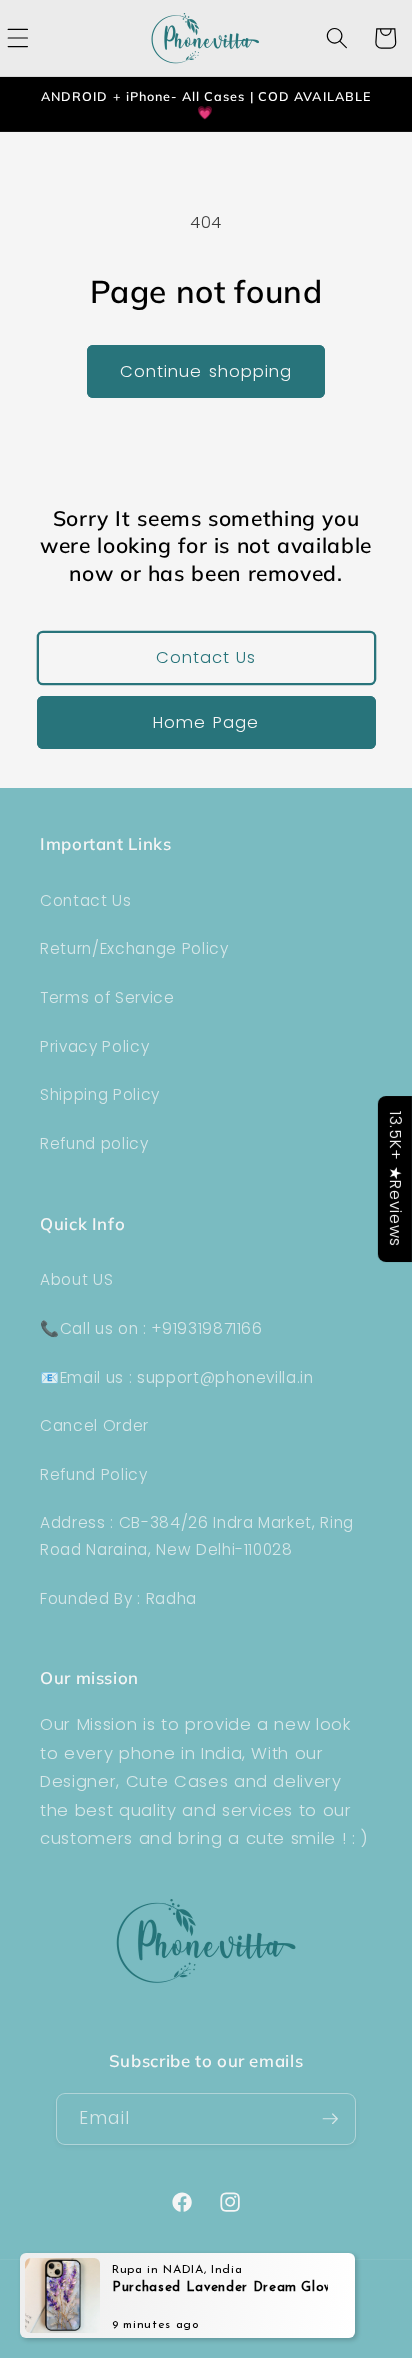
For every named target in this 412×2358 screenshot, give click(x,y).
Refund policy (94, 1143)
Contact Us (206, 657)
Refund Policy (94, 1474)
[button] (337, 38)
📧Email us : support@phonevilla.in (177, 1377)
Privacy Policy (94, 1046)
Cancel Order (94, 1425)
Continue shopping (206, 371)
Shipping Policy (100, 1094)
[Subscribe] (330, 2119)
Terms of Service (107, 997)
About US (76, 1279)
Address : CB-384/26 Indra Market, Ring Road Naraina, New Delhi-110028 (197, 1536)
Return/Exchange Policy (134, 948)
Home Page (206, 722)
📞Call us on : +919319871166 (151, 1328)
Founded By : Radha (118, 1598)
